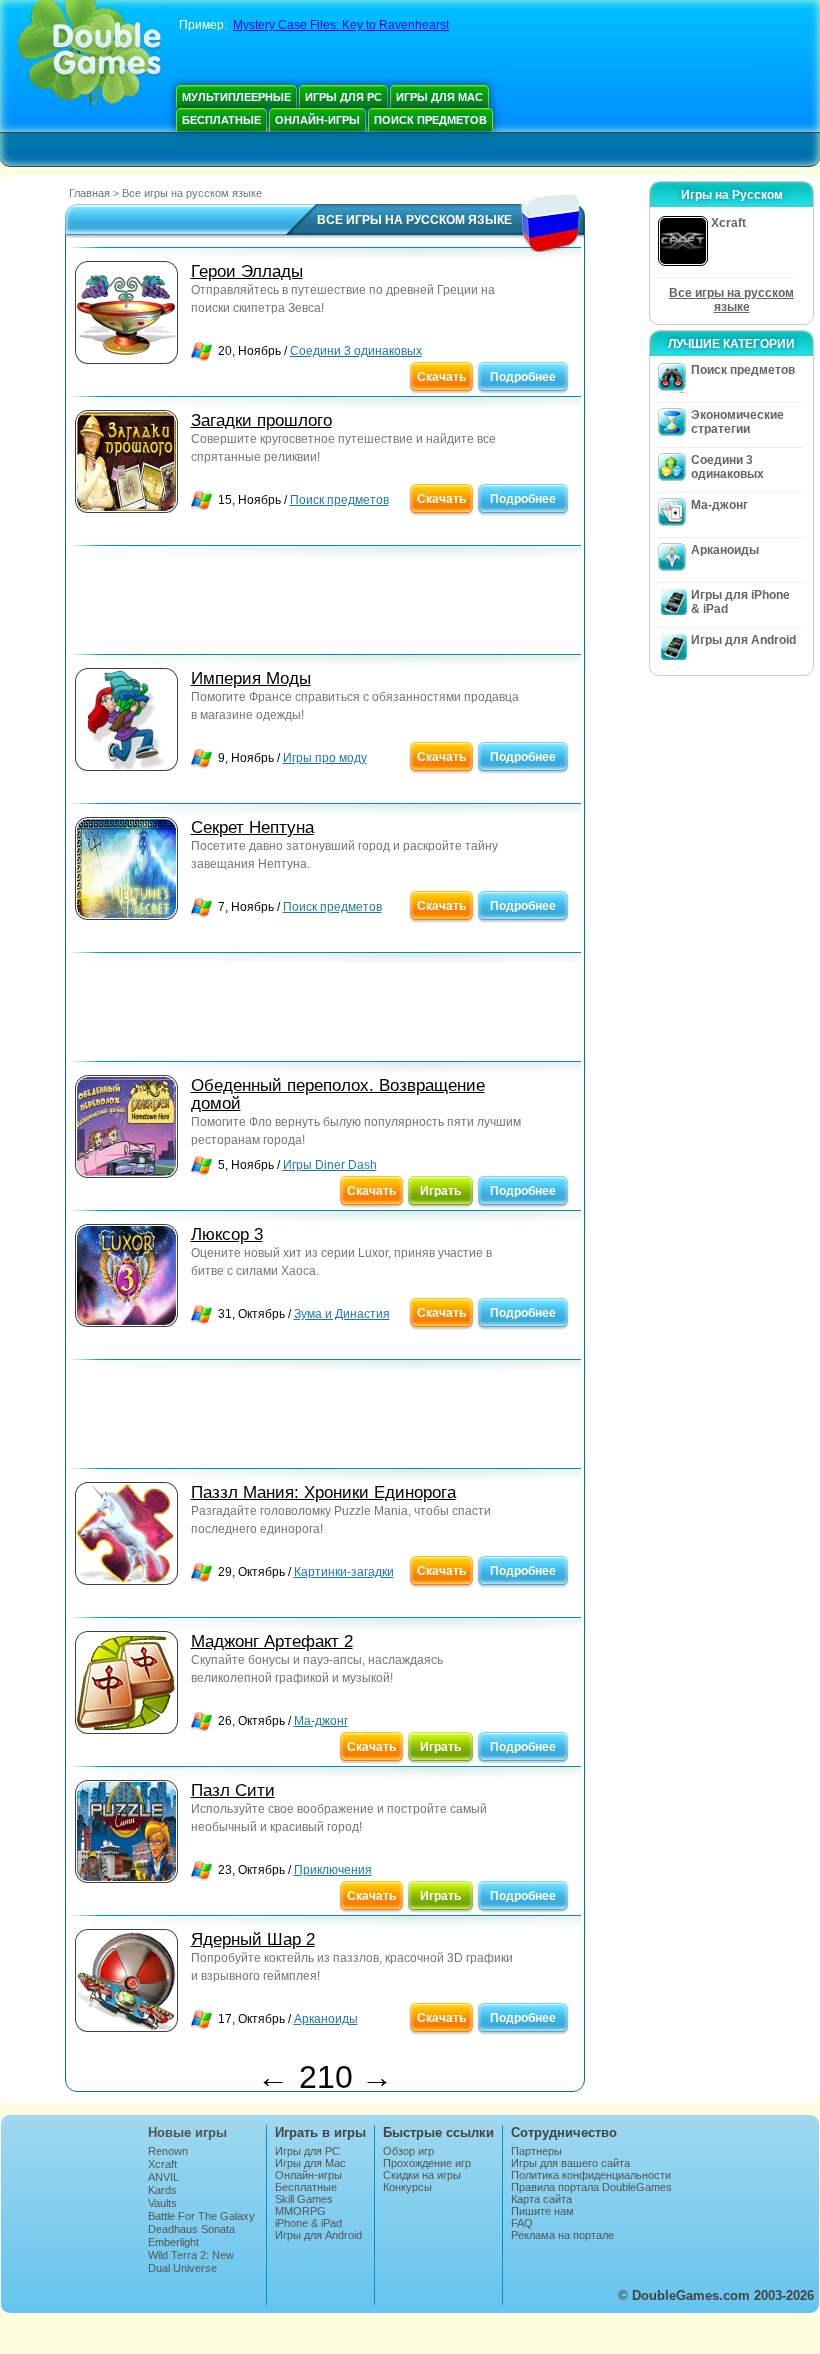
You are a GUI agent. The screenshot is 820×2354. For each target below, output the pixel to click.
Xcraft (162, 2164)
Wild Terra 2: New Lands (191, 2261)
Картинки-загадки (344, 1572)
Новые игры (187, 2132)
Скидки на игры (422, 2175)
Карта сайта (541, 2199)
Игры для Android (743, 640)
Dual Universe (182, 2268)
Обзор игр (408, 2151)
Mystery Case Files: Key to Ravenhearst (341, 25)
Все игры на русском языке (731, 300)
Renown (168, 2151)
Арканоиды (326, 2019)
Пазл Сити (233, 1790)
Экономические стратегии (737, 422)
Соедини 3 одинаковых (356, 351)
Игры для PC (343, 97)
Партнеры (536, 2151)
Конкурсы (407, 2187)
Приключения (333, 1870)
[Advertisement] (325, 605)
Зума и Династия (342, 1314)
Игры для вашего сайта (570, 2163)
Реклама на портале (562, 2235)
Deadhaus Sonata (191, 2229)
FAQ (522, 2223)
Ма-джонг (321, 1721)
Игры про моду (325, 758)
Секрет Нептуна (252, 827)
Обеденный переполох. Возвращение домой (338, 1094)
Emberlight (173, 2242)
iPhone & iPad (308, 2223)
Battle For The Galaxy (201, 2216)
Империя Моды (251, 678)
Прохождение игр (427, 2163)
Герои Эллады (247, 271)
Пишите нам (542, 2211)
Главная (89, 193)
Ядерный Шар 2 (253, 1939)
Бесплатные (221, 120)
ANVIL (163, 2177)
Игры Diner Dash (330, 1165)
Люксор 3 (227, 1234)
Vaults (162, 2203)
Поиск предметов (430, 120)
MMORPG (300, 2211)
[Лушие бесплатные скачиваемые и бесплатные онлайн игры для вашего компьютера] (89, 55)
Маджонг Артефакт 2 (272, 1641)
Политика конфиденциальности (591, 2175)
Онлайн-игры (317, 120)
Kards (162, 2190)
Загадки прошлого (261, 420)
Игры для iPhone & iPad (740, 602)
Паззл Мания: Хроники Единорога (323, 1492)
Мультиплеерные (236, 97)
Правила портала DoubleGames (591, 2187)
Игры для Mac (439, 97)
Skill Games (304, 2199)
